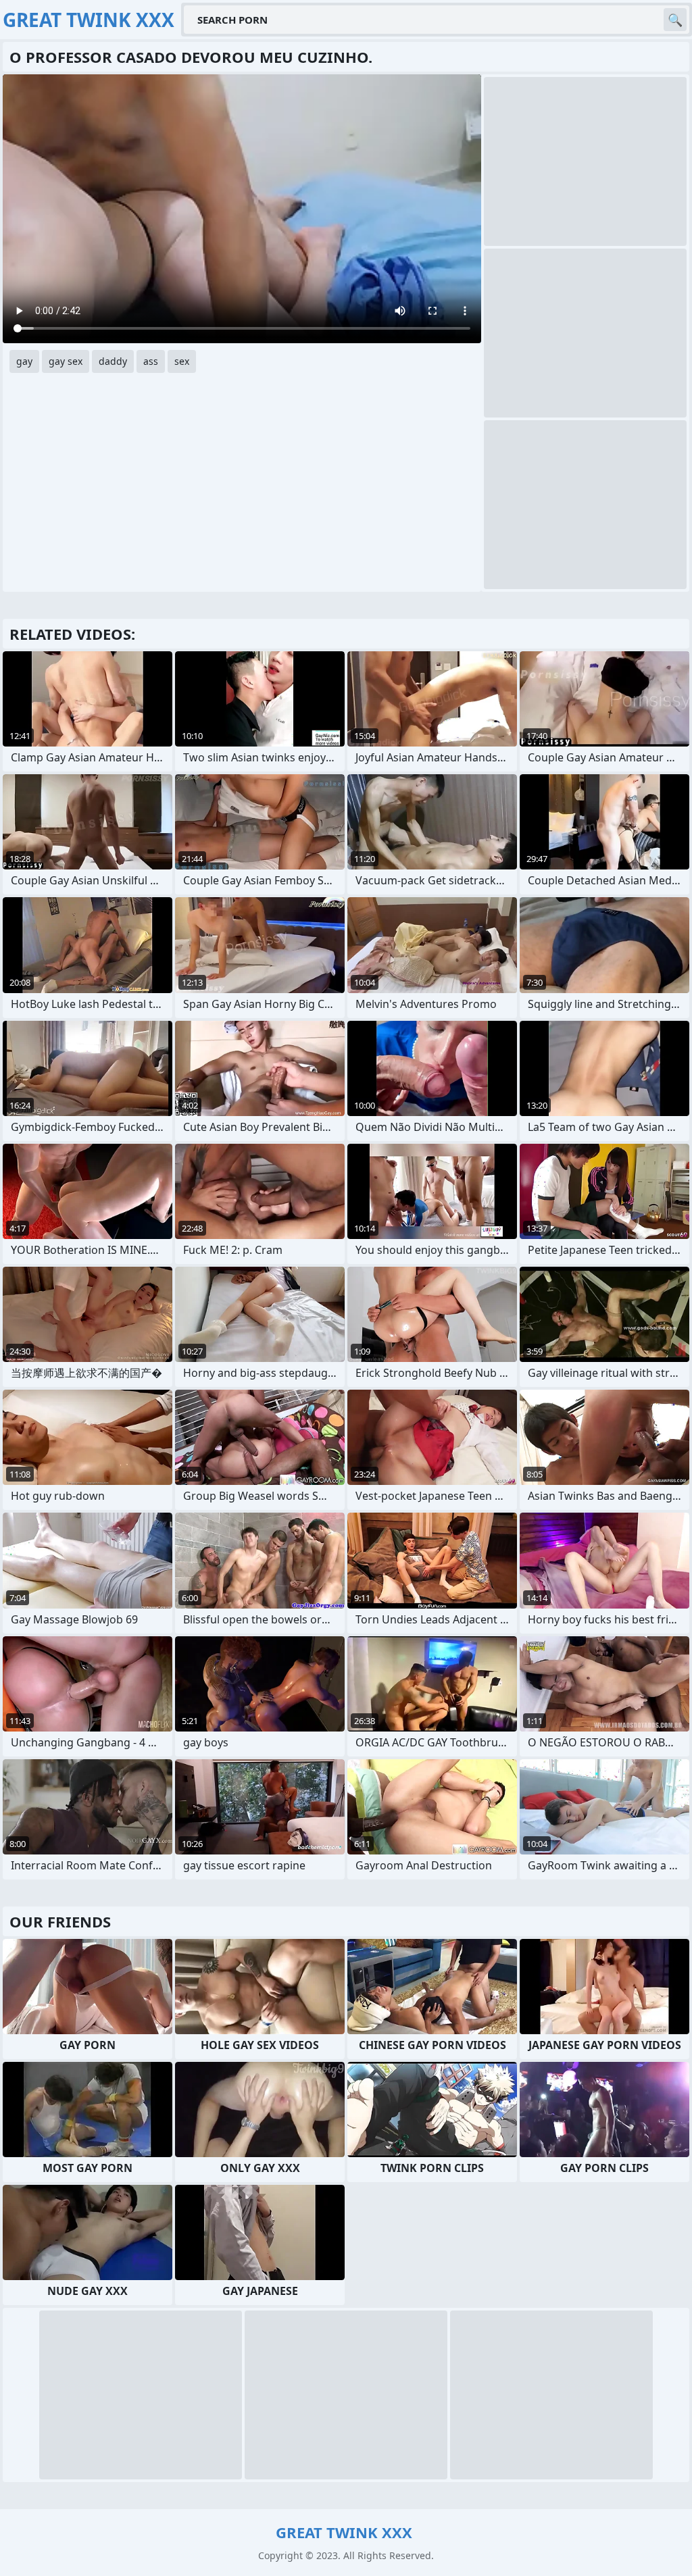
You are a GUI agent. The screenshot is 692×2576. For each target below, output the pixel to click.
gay (24, 361)
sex (182, 361)
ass (151, 361)
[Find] (675, 20)
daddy (113, 361)
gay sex (66, 361)
